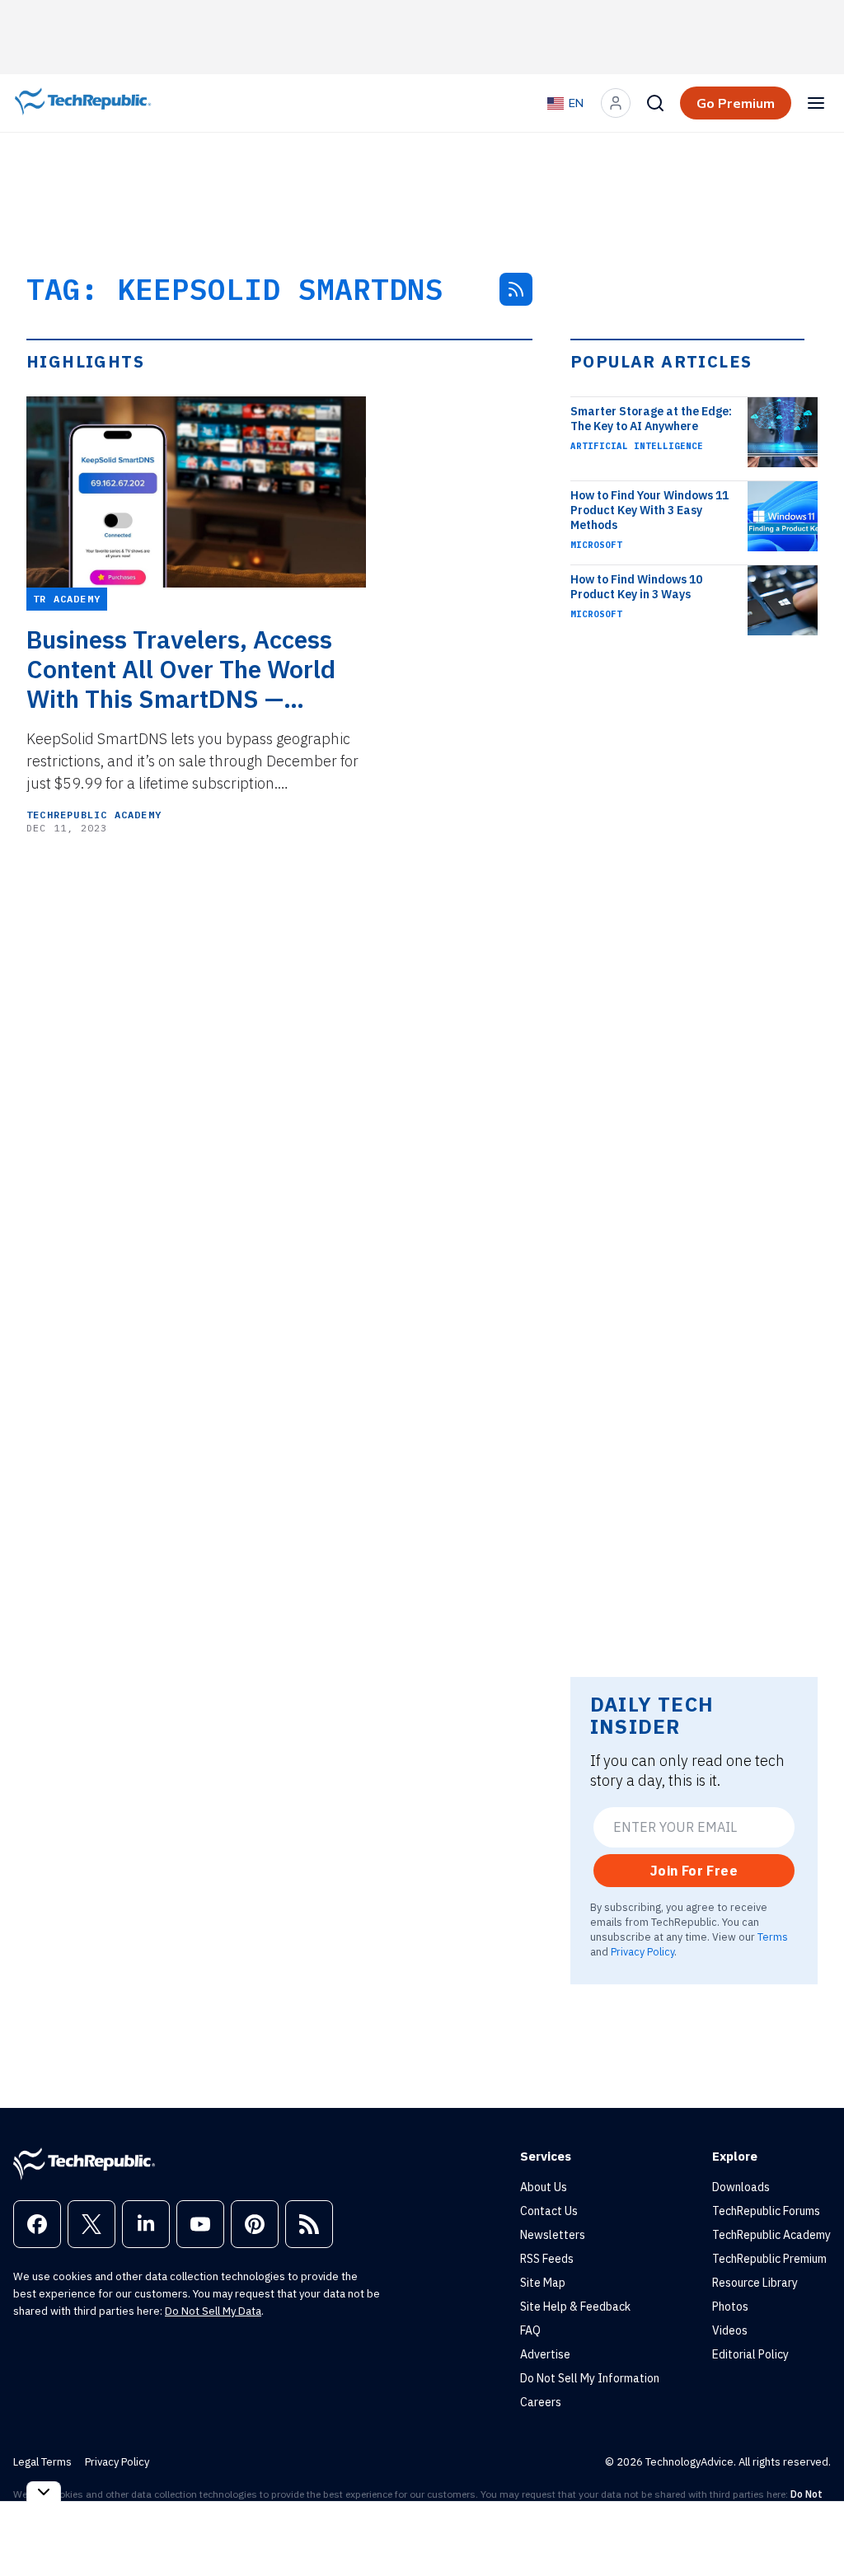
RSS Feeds (547, 2259)
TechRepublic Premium (769, 2259)
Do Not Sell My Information (590, 2378)
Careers (541, 2402)
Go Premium (736, 103)
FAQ (530, 2330)
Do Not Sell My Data (213, 2311)
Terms (773, 1937)
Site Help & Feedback (575, 2307)
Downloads (741, 2187)
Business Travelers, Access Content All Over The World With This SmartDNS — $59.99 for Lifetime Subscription (181, 669)
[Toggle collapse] (44, 2492)
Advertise (545, 2354)
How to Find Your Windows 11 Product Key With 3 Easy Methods (649, 510)
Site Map (543, 2283)
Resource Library (755, 2283)
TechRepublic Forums (766, 2211)
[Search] (655, 103)
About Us (544, 2187)
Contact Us (549, 2211)
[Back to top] (811, 2526)
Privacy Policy (642, 1951)
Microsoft (596, 545)
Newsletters (553, 2235)
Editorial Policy (750, 2354)
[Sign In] (616, 103)
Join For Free (694, 1871)
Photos (730, 2307)
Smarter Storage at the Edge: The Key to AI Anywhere (651, 419)
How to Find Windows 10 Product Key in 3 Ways (636, 587)
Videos (730, 2330)
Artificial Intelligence (637, 446)
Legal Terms (42, 2462)
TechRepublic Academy (94, 815)
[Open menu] (816, 103)
